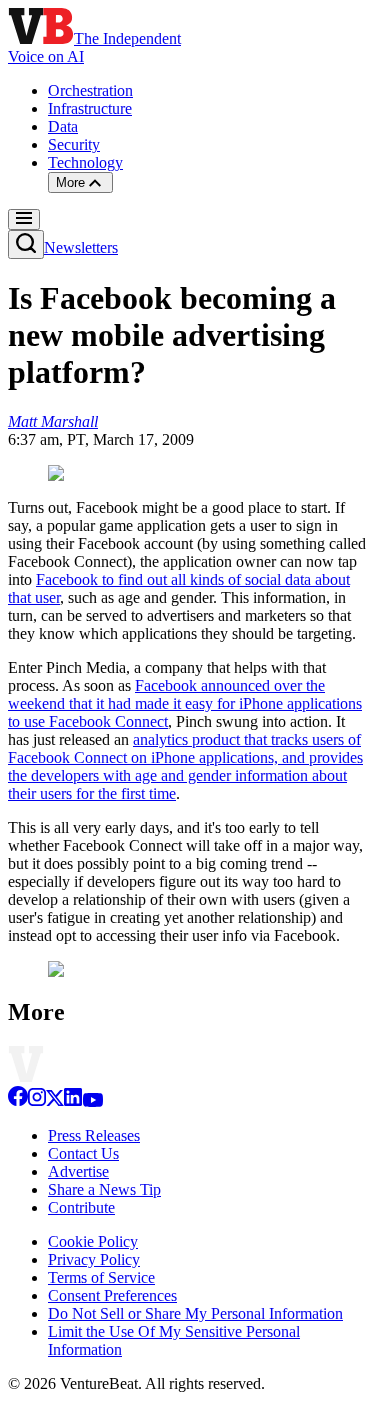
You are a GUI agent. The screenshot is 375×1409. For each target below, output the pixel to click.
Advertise (78, 1171)
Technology (85, 162)
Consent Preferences (112, 1295)
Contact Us (83, 1153)
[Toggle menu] (24, 219)
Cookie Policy (93, 1241)
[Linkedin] (73, 1101)
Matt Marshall (53, 421)
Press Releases (94, 1135)
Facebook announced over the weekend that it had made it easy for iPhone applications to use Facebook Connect (185, 703)
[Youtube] (92, 1101)
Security (74, 144)
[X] (55, 1101)
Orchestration (90, 90)
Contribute (81, 1207)
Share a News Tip (104, 1189)
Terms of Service (101, 1277)
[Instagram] (37, 1101)
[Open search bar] (26, 244)
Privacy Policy (94, 1259)
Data (63, 126)
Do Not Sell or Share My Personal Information (195, 1313)
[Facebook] (18, 1101)
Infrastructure (90, 108)
